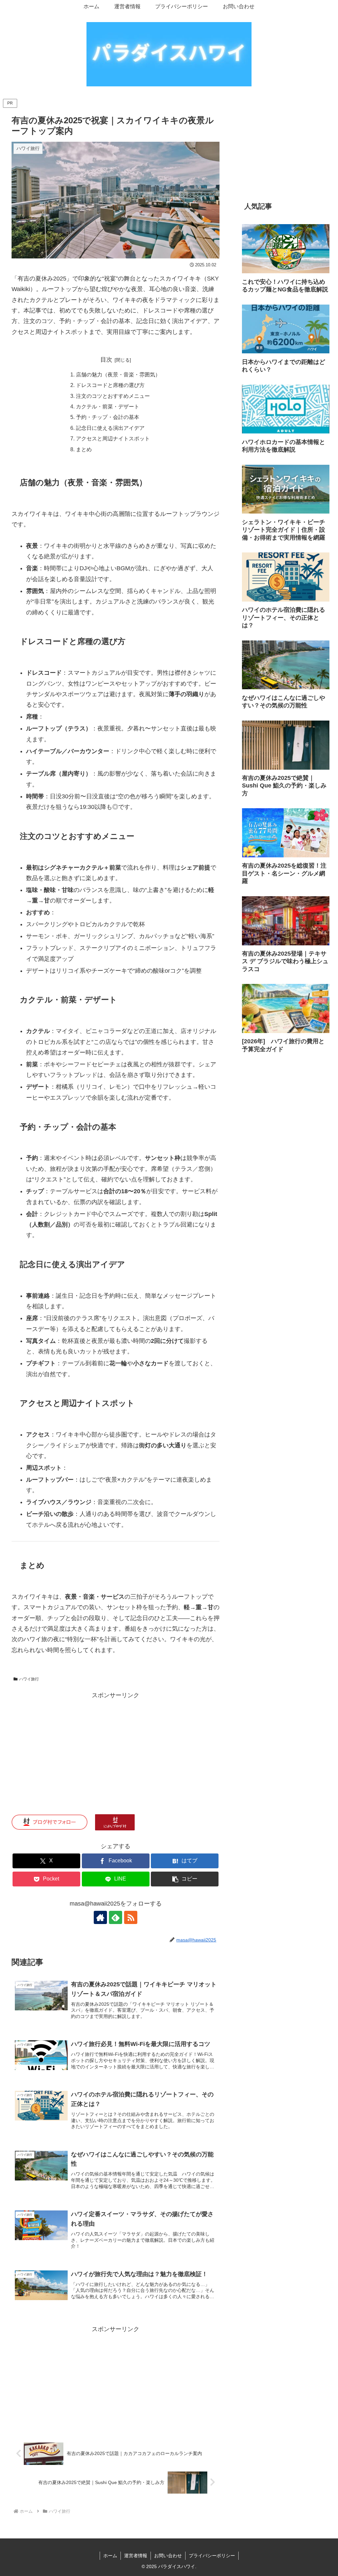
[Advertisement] (116, 1747)
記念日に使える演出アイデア (110, 428)
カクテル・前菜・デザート (108, 406)
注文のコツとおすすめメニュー (113, 396)
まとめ (84, 449)
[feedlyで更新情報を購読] (116, 1917)
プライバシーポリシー (212, 2556)
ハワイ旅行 (29, 1679)
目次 (106, 360)
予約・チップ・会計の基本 (108, 417)
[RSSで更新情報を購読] (131, 1917)
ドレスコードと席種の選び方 (110, 385)
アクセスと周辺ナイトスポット (113, 438)
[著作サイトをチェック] (100, 1917)
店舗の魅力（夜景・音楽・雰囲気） (118, 374)
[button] (185, 1879)
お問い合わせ (168, 2556)
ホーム (110, 2556)
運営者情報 (136, 2556)
